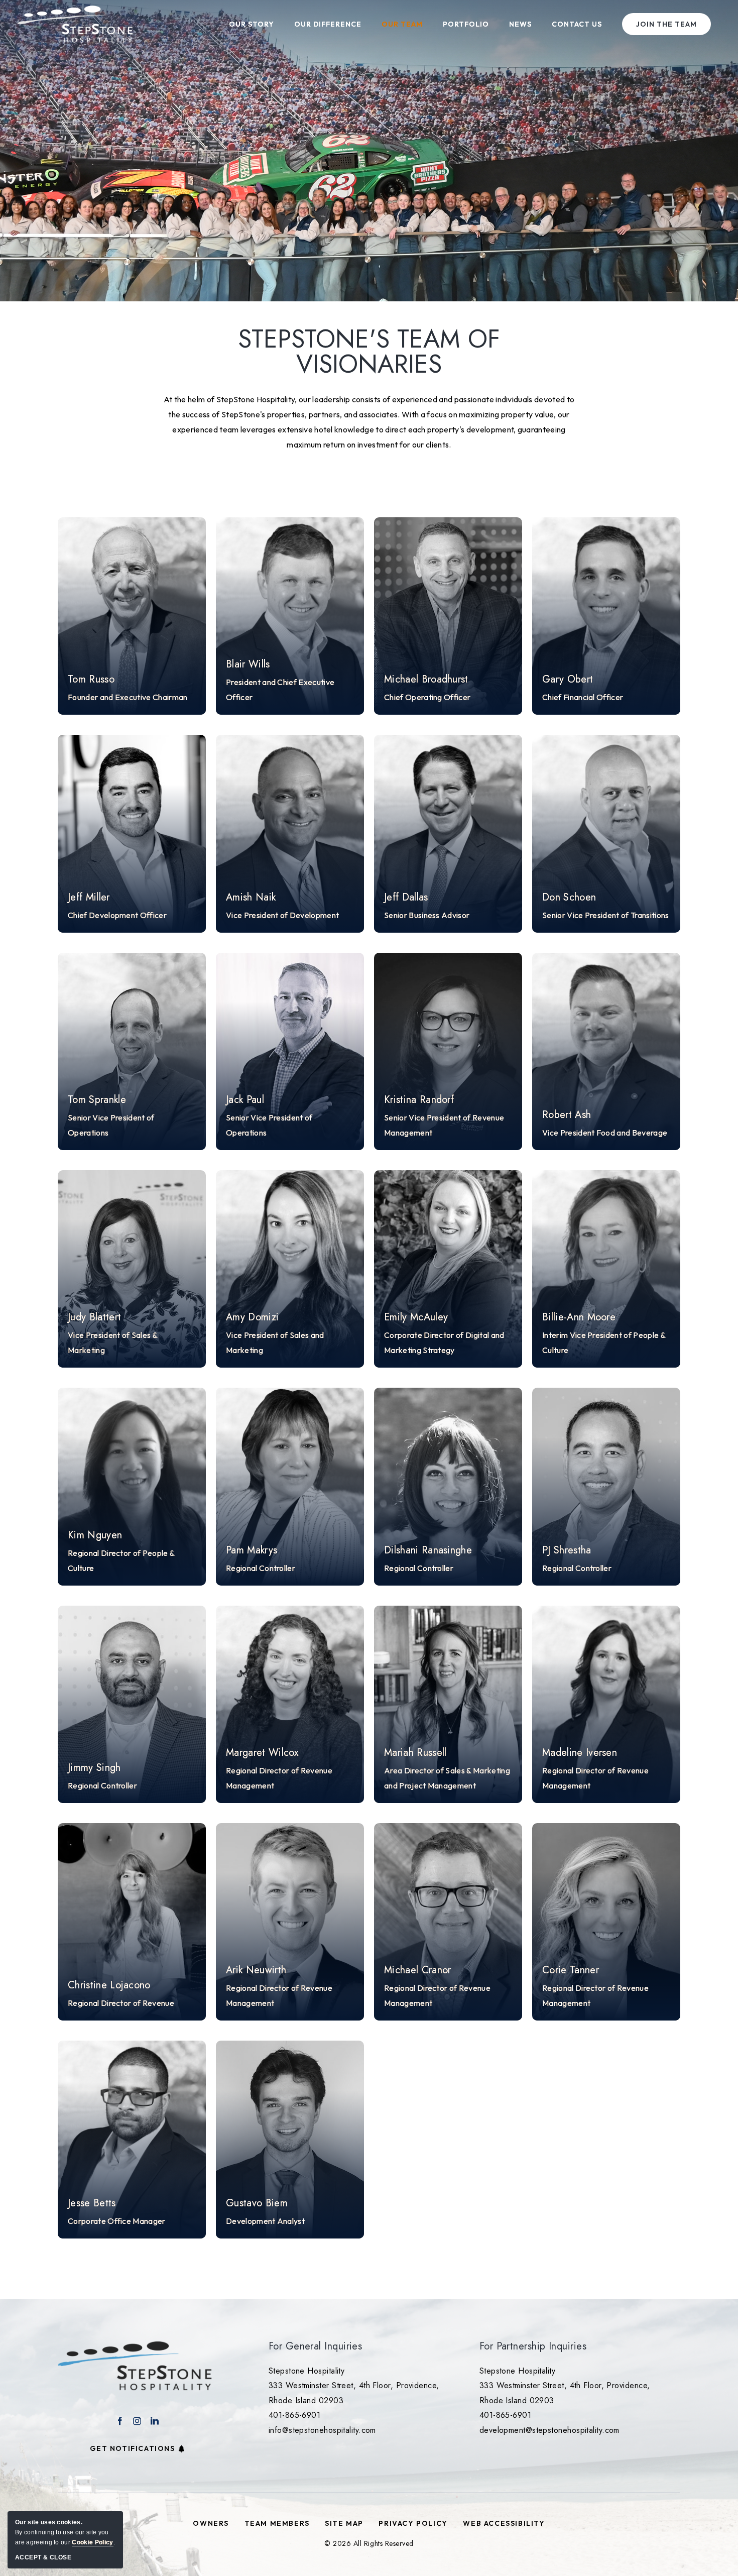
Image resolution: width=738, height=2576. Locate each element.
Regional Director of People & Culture (121, 1560)
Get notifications (132, 2448)
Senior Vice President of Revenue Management (444, 1125)
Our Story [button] (252, 24)
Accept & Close (43, 2557)
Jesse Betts (92, 2203)
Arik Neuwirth (256, 1970)
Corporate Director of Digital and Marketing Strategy (444, 1342)
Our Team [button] (402, 24)
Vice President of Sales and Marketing (275, 1342)
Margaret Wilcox (262, 1753)
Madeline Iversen (580, 1753)
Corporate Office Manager (117, 2221)
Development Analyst (265, 2221)
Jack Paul (245, 1100)
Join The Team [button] (666, 24)
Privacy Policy (413, 2523)
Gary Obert (568, 680)
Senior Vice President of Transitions (606, 915)
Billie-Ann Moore (579, 1317)
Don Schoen (569, 898)
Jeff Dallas (406, 898)
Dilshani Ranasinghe (428, 1550)
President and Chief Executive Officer (280, 690)
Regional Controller (261, 1568)
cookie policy (92, 2542)
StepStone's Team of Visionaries (369, 352)
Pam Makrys (252, 1550)
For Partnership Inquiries (533, 2346)
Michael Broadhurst (426, 680)
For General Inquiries (315, 2346)
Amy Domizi (252, 1317)
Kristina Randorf (419, 1100)
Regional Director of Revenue (121, 2003)
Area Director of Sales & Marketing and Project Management (447, 1778)
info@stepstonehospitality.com (322, 2430)
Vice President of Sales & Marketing (112, 1342)
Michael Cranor (417, 1970)
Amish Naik (251, 898)
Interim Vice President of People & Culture (604, 1342)
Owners (211, 2523)
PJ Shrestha (567, 1550)
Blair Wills (248, 664)
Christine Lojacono (109, 1985)
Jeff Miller (89, 898)
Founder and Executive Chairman (128, 697)
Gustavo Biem (257, 2203)
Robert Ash (567, 1115)
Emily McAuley (416, 1317)
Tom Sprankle (97, 1100)
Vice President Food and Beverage (605, 1133)
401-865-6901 (294, 2415)
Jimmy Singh (94, 1768)
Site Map (344, 2523)
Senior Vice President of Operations (111, 1125)
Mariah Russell (415, 1753)
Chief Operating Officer (427, 697)
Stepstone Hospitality (306, 2371)
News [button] (520, 24)
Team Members (277, 2523)
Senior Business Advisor (427, 915)
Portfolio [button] (466, 24)
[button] (132, 616)
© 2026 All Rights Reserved (369, 2543)
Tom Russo (91, 680)
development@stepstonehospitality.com (549, 2430)
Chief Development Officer (117, 915)
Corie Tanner (571, 1970)
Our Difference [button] (328, 24)
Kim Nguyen (95, 1535)
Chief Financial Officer (583, 697)
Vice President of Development (282, 915)
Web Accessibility (504, 2523)
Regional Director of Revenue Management (279, 1778)
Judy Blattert (94, 1317)
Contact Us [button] (577, 24)
